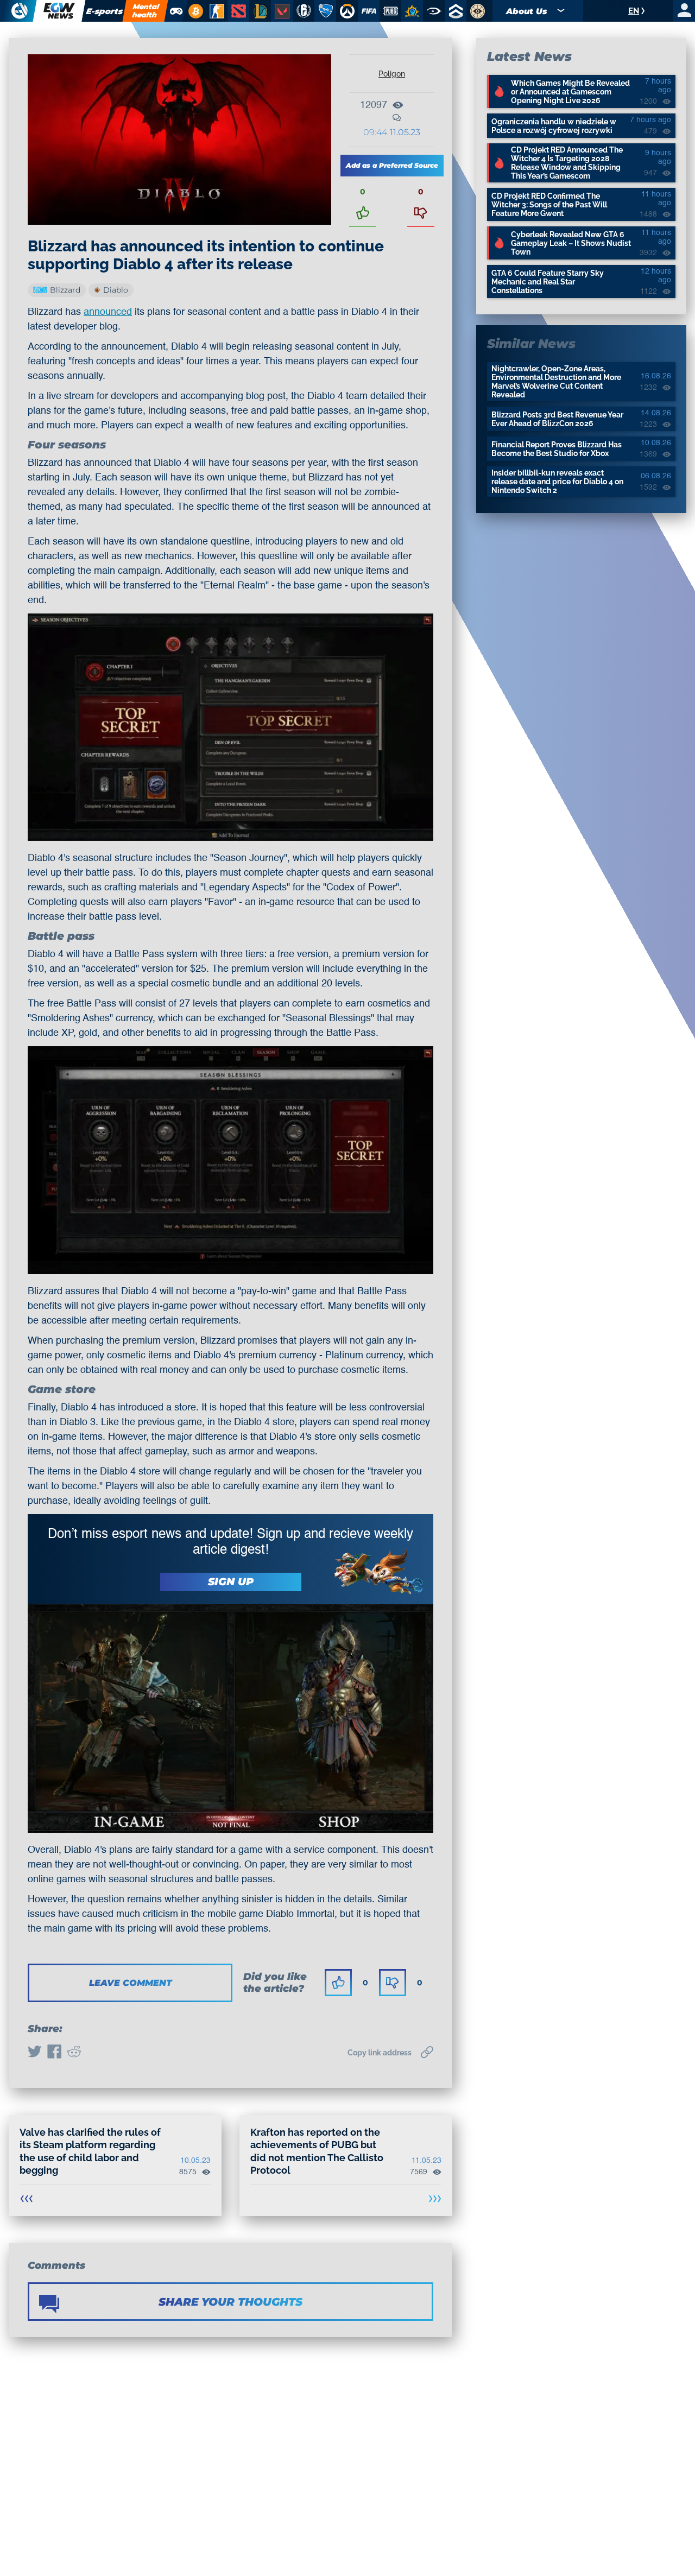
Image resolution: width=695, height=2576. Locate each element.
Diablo (116, 290)
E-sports (104, 11)
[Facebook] (54, 2053)
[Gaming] (176, 11)
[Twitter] (35, 2053)
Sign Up (231, 1582)
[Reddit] (74, 2053)
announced (108, 312)
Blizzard (65, 290)
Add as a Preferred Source (392, 165)
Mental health (146, 11)
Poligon (392, 74)
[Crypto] (194, 11)
